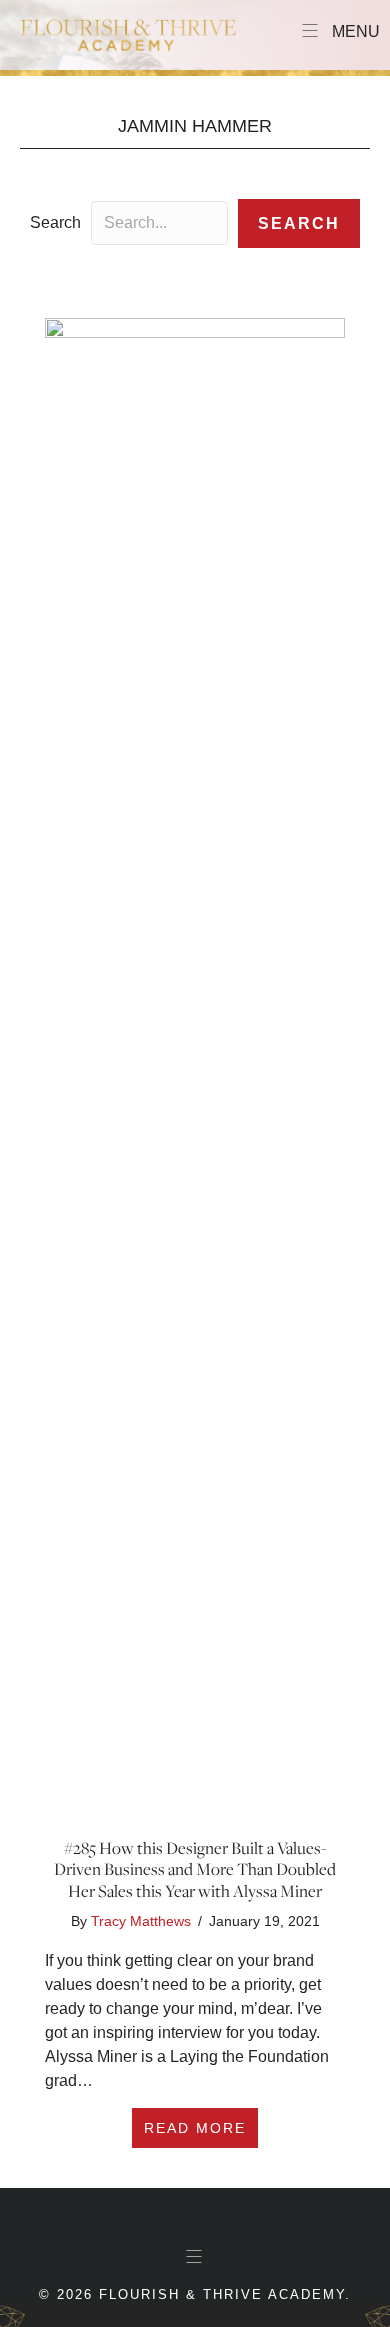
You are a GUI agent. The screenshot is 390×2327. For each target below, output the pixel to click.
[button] (299, 223)
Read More (201, 2127)
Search (55, 222)
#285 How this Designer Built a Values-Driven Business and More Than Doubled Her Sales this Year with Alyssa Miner (195, 1869)
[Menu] (195, 2257)
